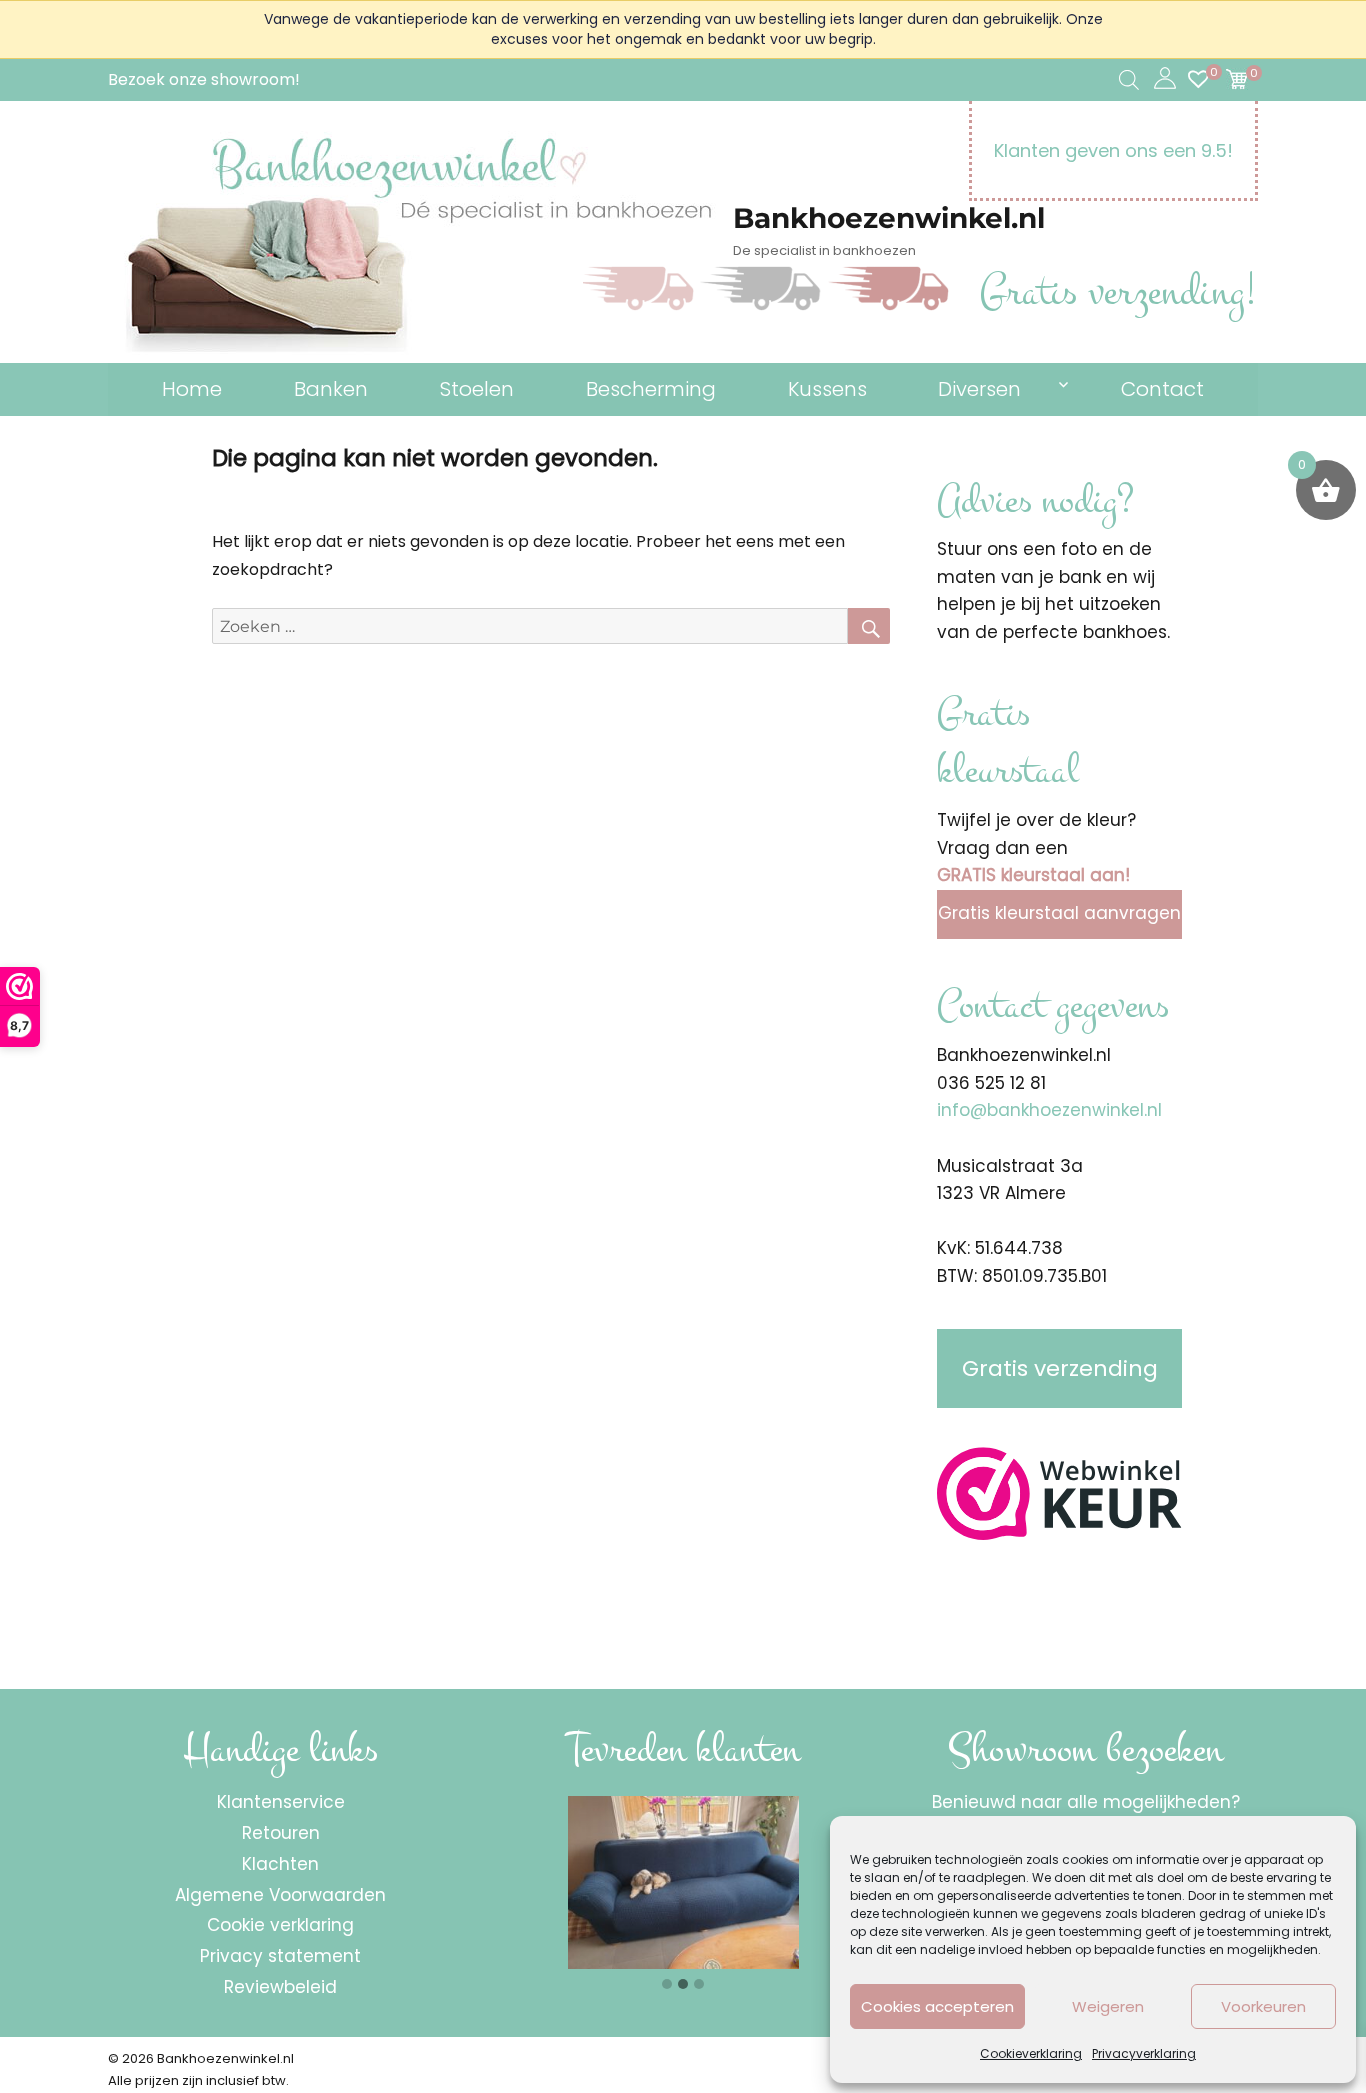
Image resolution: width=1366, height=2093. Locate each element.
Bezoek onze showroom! (204, 79)
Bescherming (651, 389)
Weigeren (1108, 2006)
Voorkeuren (1263, 2006)
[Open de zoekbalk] (1129, 80)
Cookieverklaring (1031, 2053)
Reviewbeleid (280, 1987)
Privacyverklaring (1144, 2053)
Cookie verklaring (280, 1925)
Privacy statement (280, 1956)
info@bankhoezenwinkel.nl (1049, 1110)
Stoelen (477, 389)
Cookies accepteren (937, 2006)
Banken (331, 389)
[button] (667, 1985)
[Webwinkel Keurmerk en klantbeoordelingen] (1059, 1494)
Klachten (280, 1864)
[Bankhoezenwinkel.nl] (420, 247)
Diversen (979, 389)
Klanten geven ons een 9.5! (1113, 150)
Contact (1162, 389)
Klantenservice (281, 1802)
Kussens (827, 389)
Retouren (281, 1833)
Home (192, 389)
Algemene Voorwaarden (280, 1895)
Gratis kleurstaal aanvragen (1059, 913)
